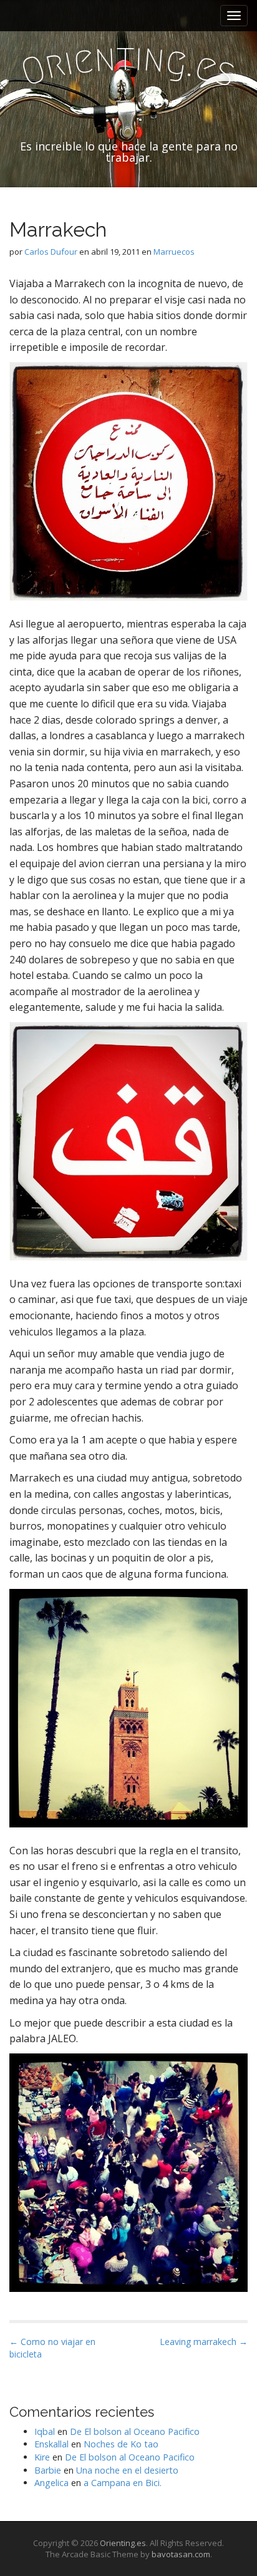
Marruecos (174, 252)
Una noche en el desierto (127, 2470)
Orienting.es (123, 2543)
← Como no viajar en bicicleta (52, 2348)
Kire (42, 2457)
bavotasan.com (181, 2554)
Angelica (51, 2483)
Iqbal (45, 2431)
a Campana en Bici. (123, 2483)
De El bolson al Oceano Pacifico (135, 2431)
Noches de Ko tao (121, 2444)
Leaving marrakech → (204, 2342)
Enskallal (51, 2444)
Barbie (48, 2470)
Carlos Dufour (51, 252)
